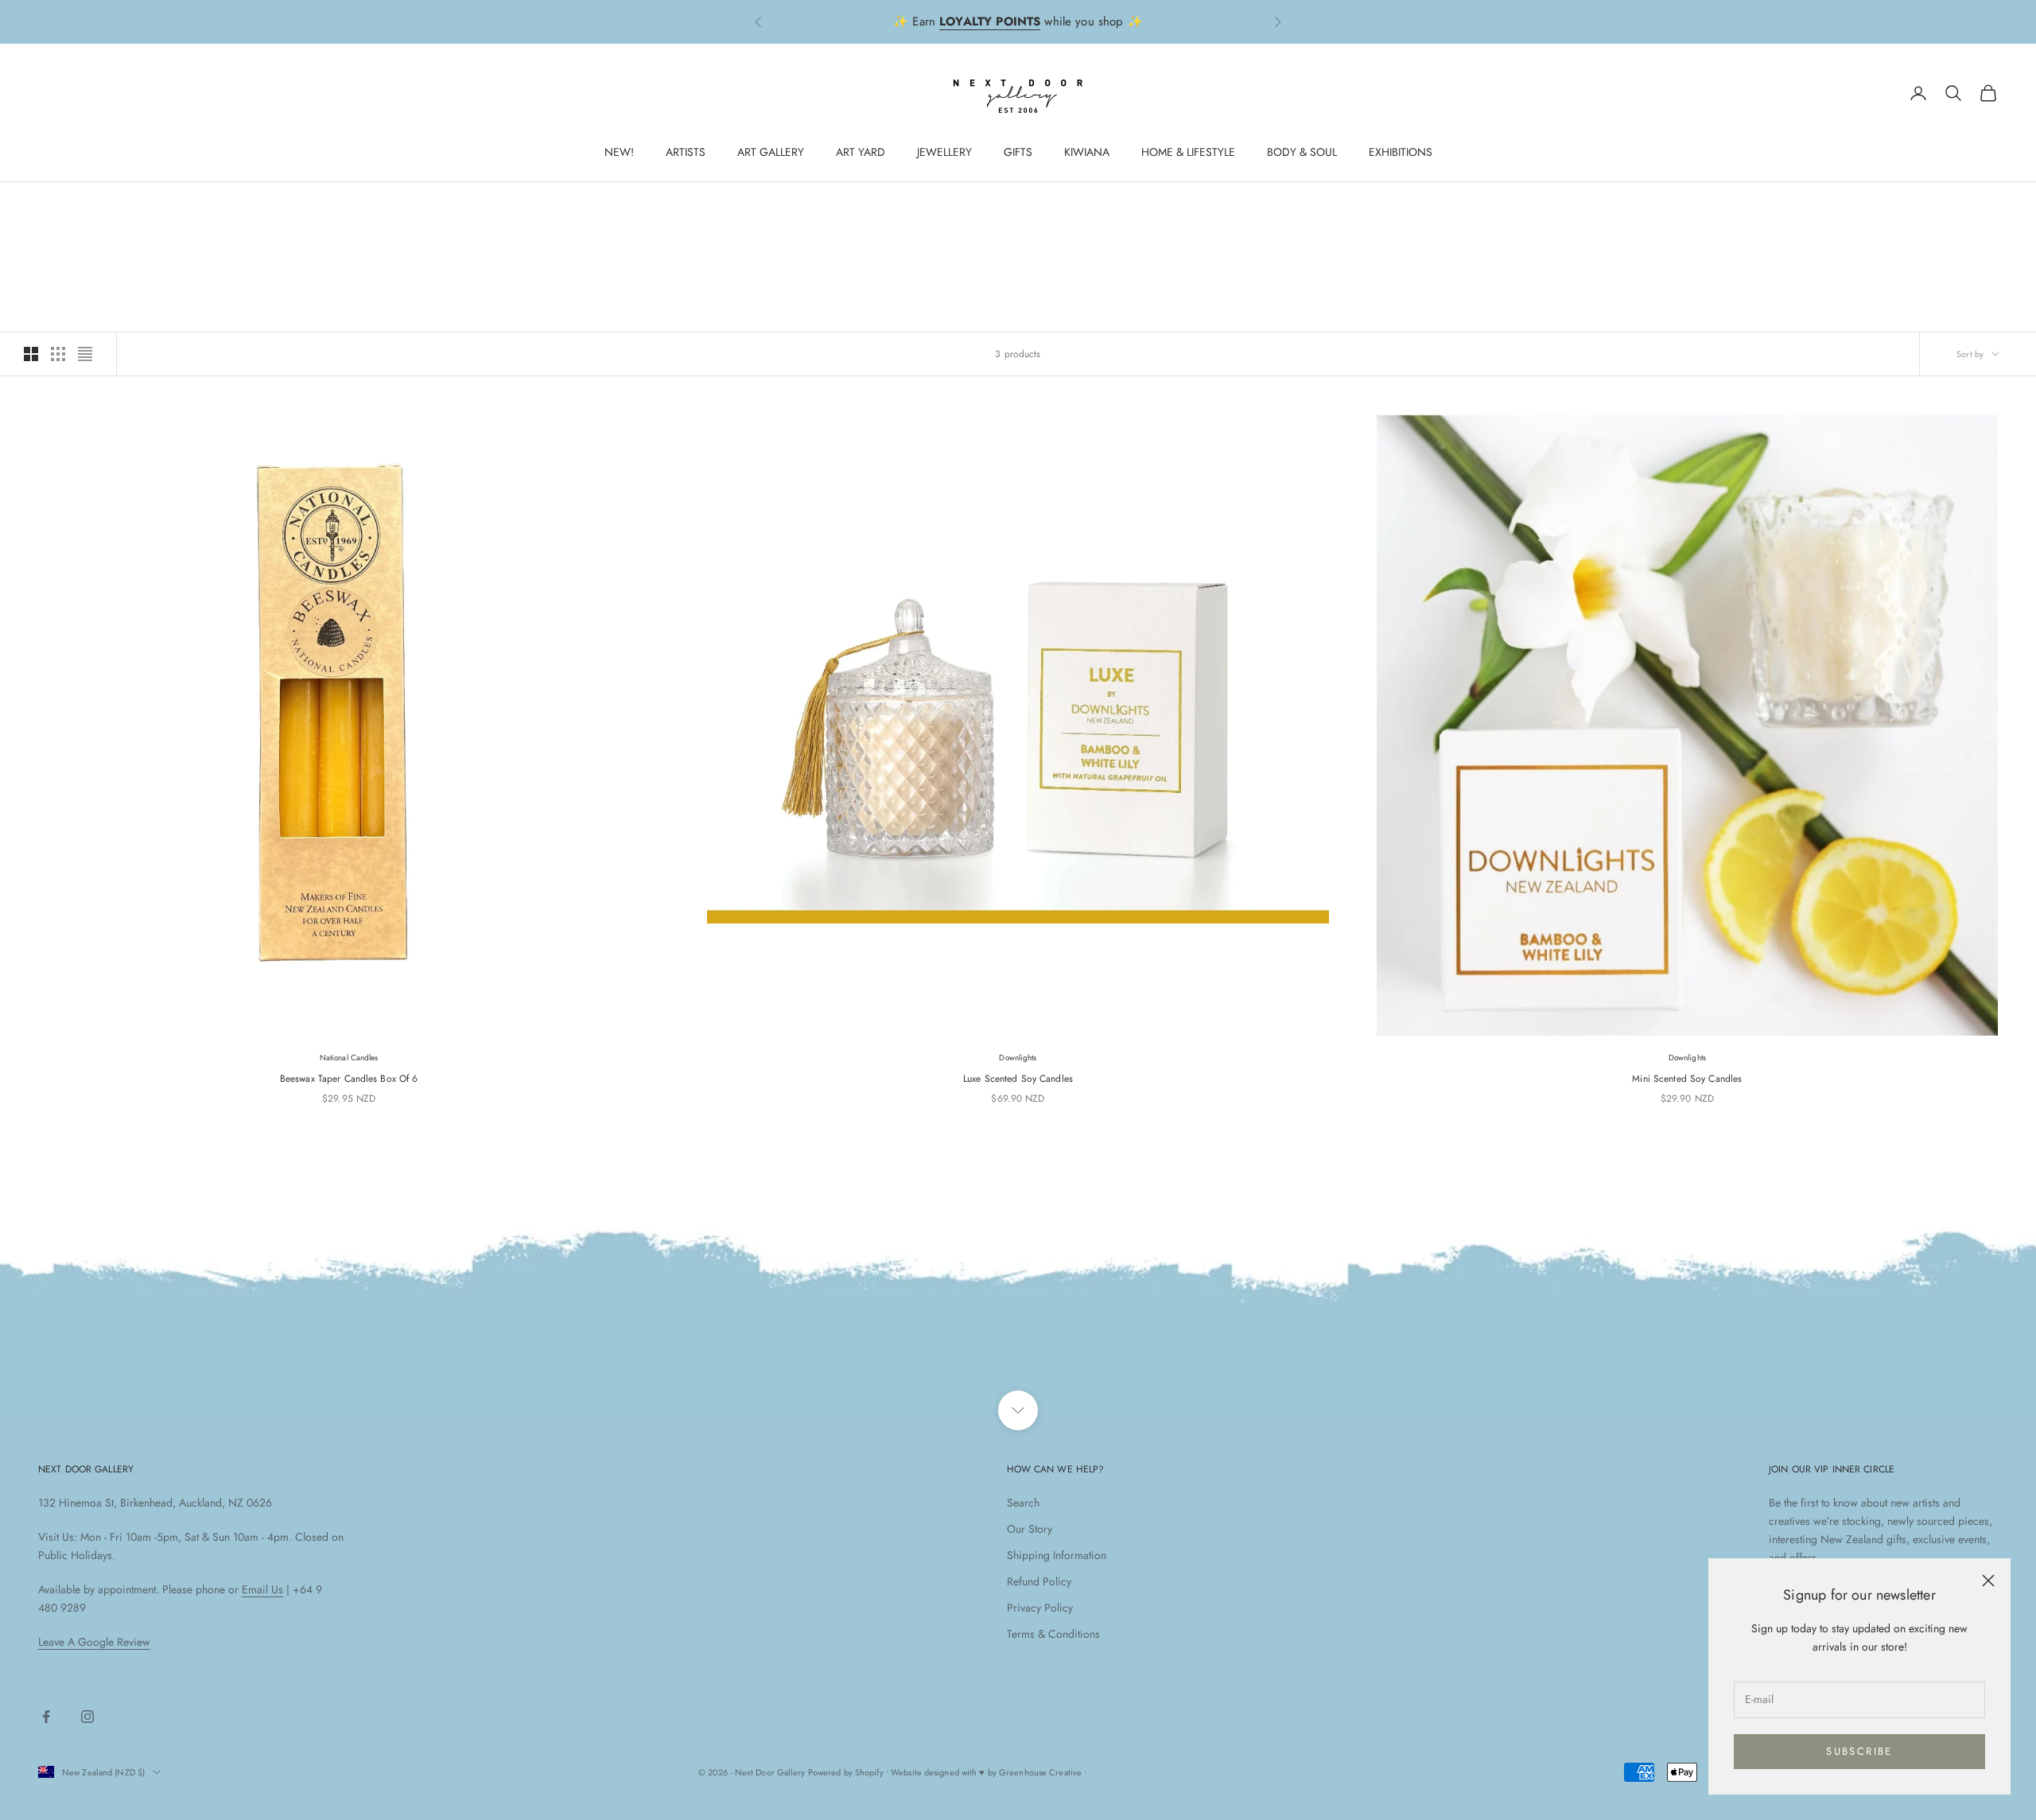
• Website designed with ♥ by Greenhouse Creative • (987, 1772)
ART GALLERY (771, 152)
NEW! (619, 152)
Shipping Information (1057, 1555)
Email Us (262, 1589)
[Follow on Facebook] (46, 1717)
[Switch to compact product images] (85, 354)
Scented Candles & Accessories (187, 205)
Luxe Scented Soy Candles (1018, 1079)
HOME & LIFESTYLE (1188, 152)
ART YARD (861, 152)
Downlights (1018, 1058)
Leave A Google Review (94, 1642)
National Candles (349, 1058)
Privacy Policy (1040, 1608)
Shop (89, 205)
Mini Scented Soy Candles (1687, 1079)
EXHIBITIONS (1401, 152)
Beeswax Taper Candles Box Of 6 (349, 1079)
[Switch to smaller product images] (58, 354)
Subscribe (1859, 1751)
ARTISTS (686, 152)
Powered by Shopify (846, 1772)
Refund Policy (1039, 1581)
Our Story (1030, 1529)
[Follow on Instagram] (87, 1717)
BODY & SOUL (1302, 152)
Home (50, 205)
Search (1023, 1503)
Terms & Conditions (1053, 1634)
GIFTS (1018, 152)
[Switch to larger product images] (31, 354)
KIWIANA (1087, 152)
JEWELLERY (944, 152)
